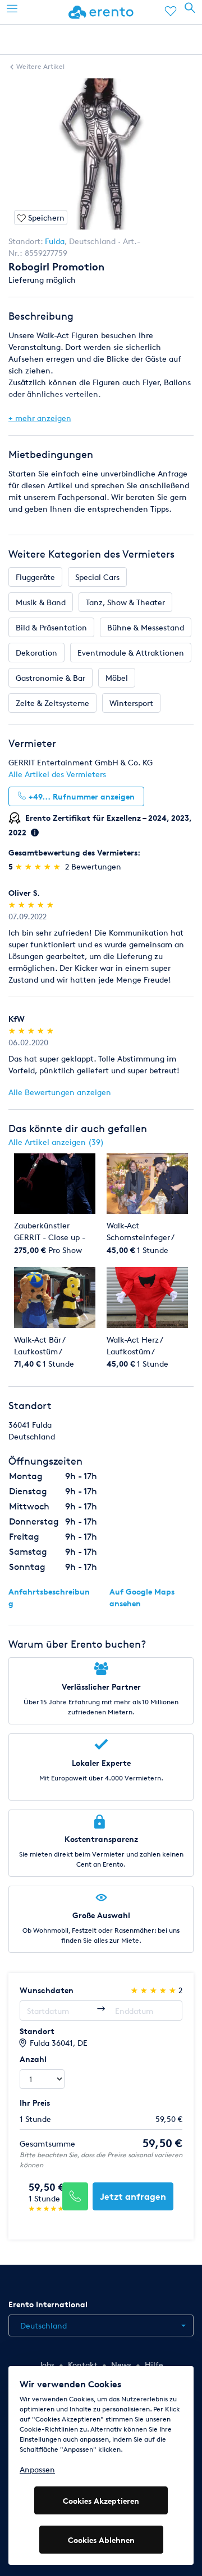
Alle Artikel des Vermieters (57, 774)
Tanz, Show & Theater (125, 602)
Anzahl (33, 2059)
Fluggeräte (35, 577)
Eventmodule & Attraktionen (131, 653)
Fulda (55, 241)
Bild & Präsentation (51, 627)
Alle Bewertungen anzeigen (60, 1092)
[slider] (39, 866)
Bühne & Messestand (146, 627)
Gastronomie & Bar (50, 678)
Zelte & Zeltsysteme (52, 703)
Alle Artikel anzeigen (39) (56, 1142)
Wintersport (131, 703)
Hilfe (154, 2365)
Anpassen (37, 2469)
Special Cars (97, 577)
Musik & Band (41, 602)
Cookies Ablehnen (101, 2540)
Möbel (117, 678)
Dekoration (36, 653)
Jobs (47, 2365)
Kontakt (83, 2365)
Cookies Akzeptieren (101, 2501)
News (121, 2365)
